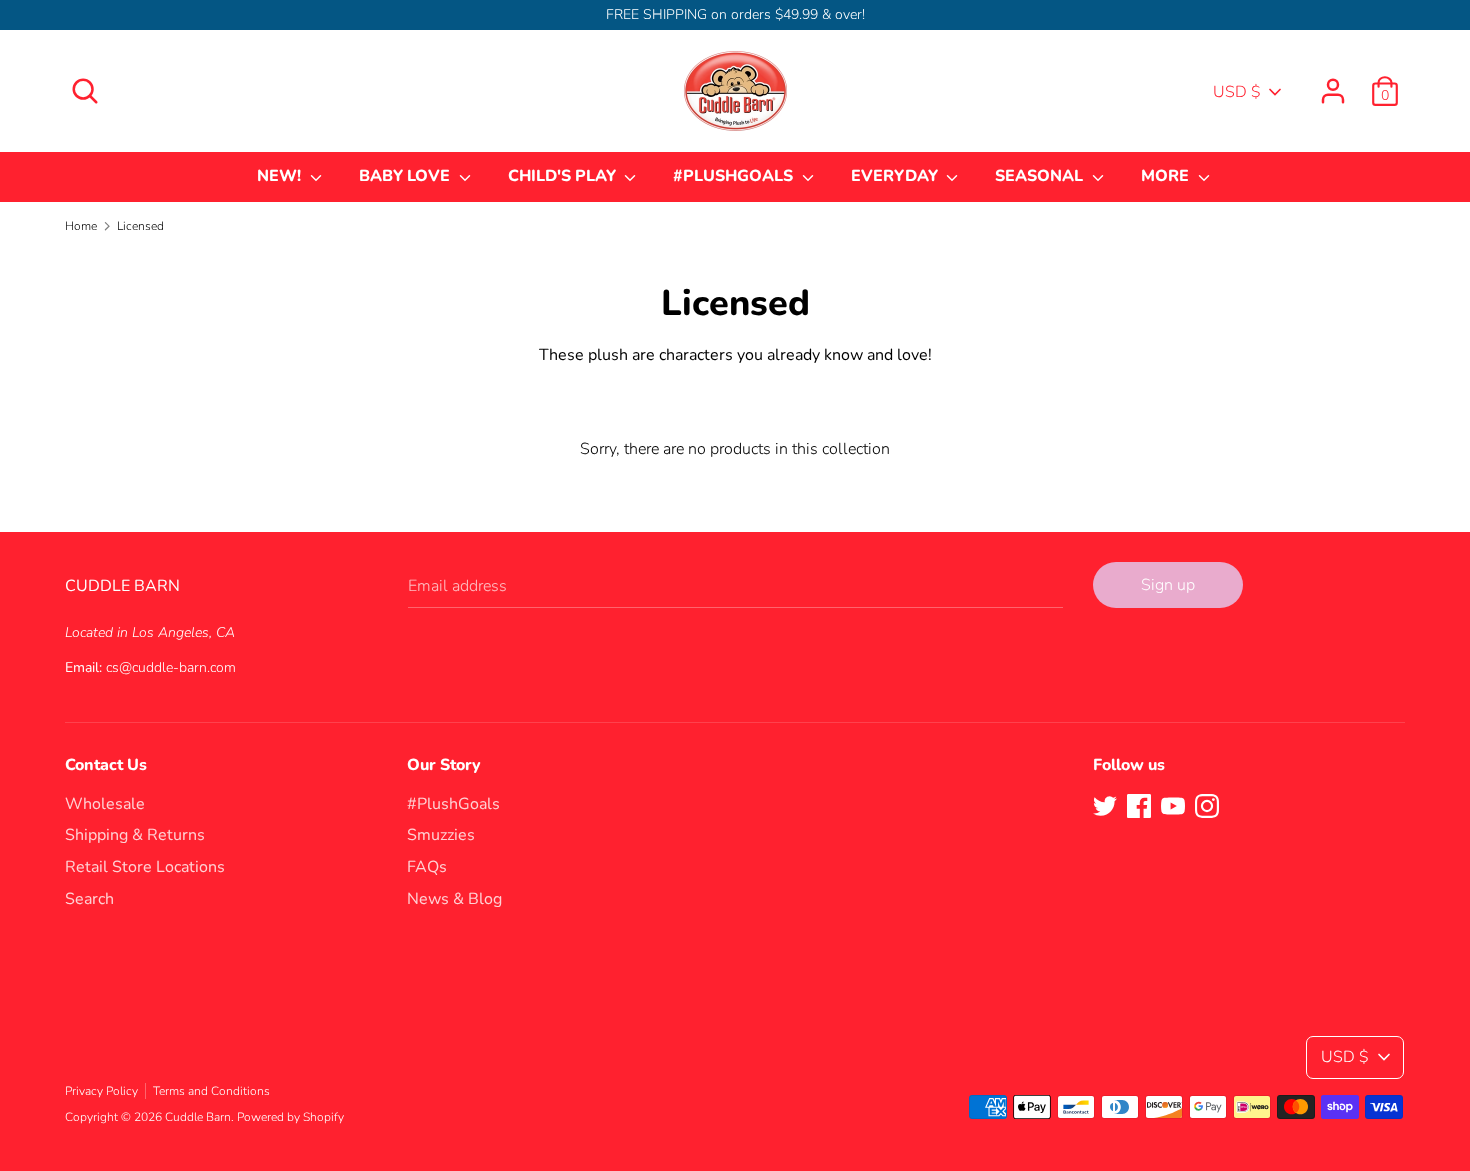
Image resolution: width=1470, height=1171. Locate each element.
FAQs (427, 867)
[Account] (1333, 83)
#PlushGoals (453, 804)
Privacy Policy (101, 1091)
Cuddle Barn (198, 1117)
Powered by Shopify (290, 1117)
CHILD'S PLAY (564, 176)
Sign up (1168, 585)
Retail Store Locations (145, 867)
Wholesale (105, 804)
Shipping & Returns (135, 835)
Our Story (444, 765)
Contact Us (106, 765)
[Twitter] (1105, 805)
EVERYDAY (896, 176)
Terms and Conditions (211, 1091)
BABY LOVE (406, 176)
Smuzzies (441, 835)
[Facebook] (1139, 805)
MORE (1167, 176)
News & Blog (454, 899)
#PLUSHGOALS (735, 176)
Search (89, 899)
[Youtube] (1173, 805)
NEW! (281, 176)
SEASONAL (1041, 176)
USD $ (1237, 92)
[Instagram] (1207, 805)
